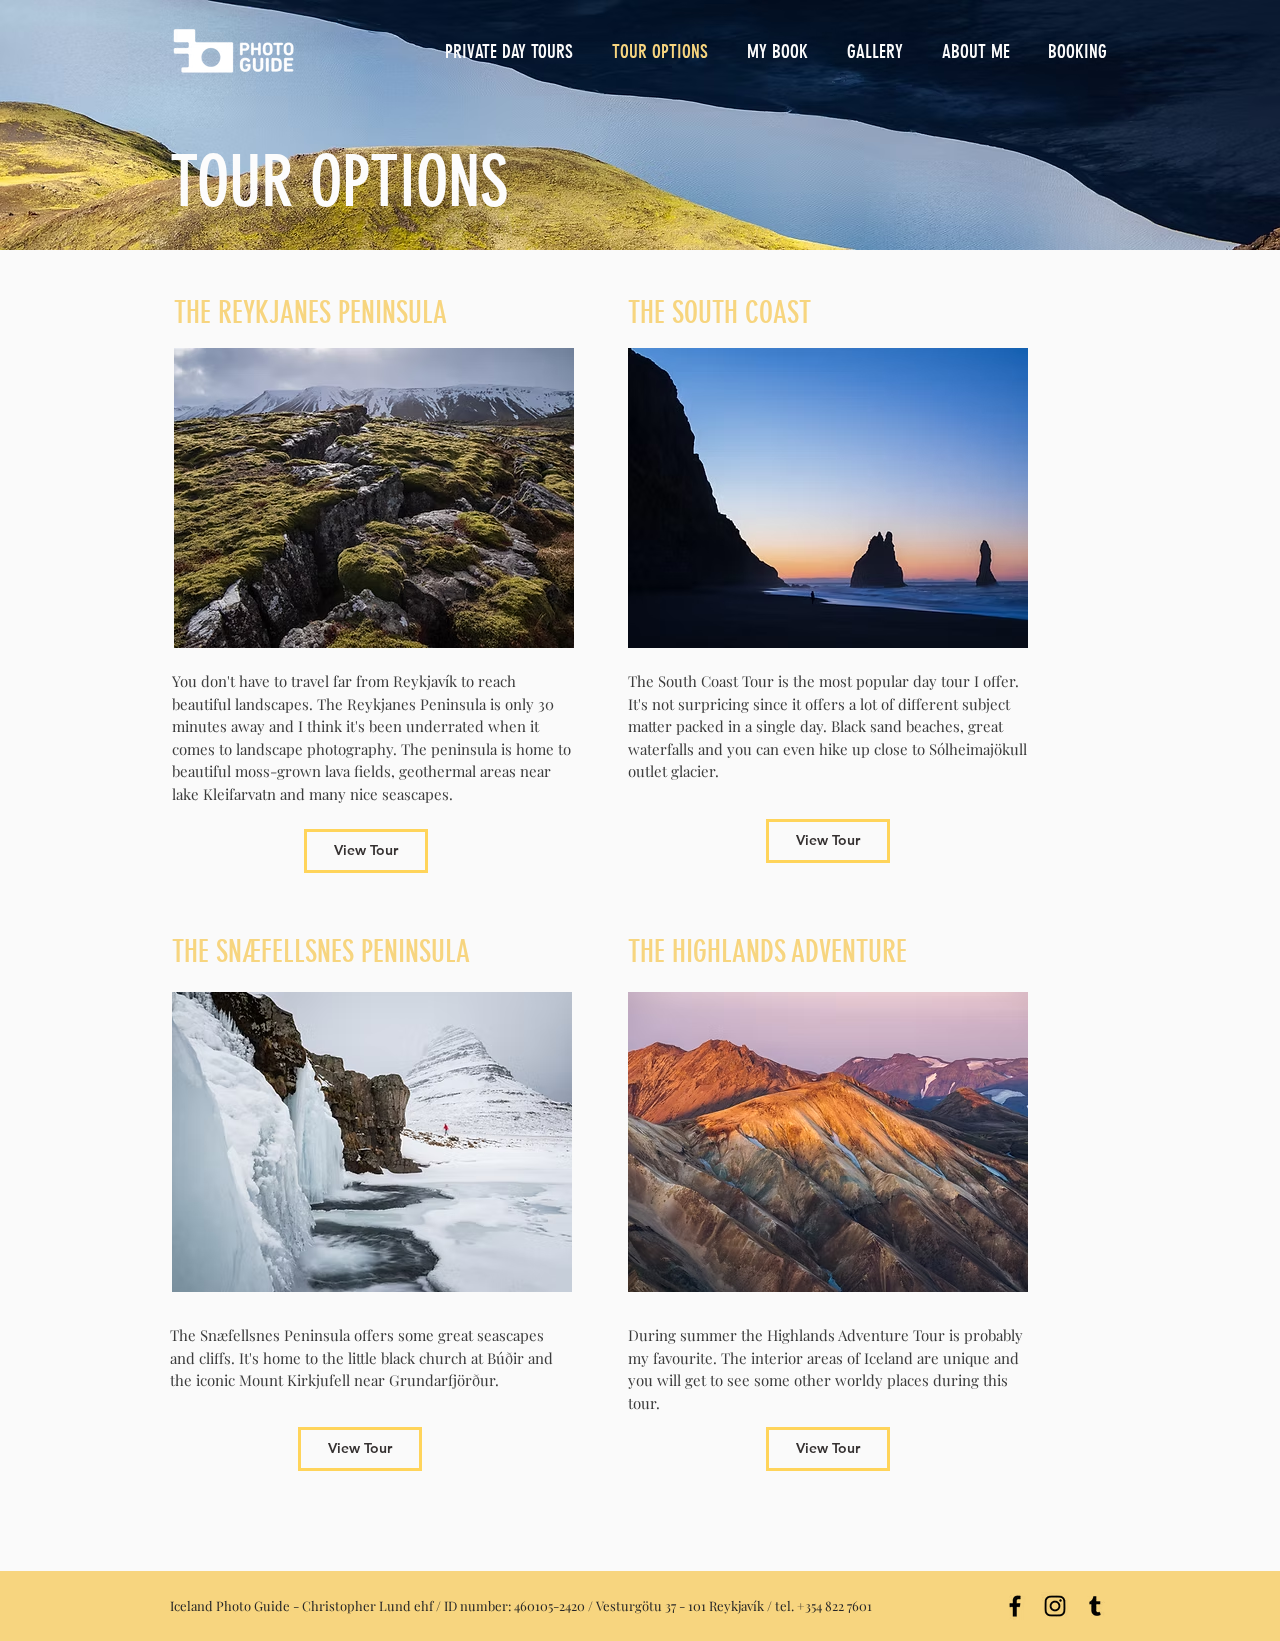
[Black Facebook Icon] (1015, 1606)
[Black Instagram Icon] (1055, 1606)
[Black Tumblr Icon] (1095, 1606)
